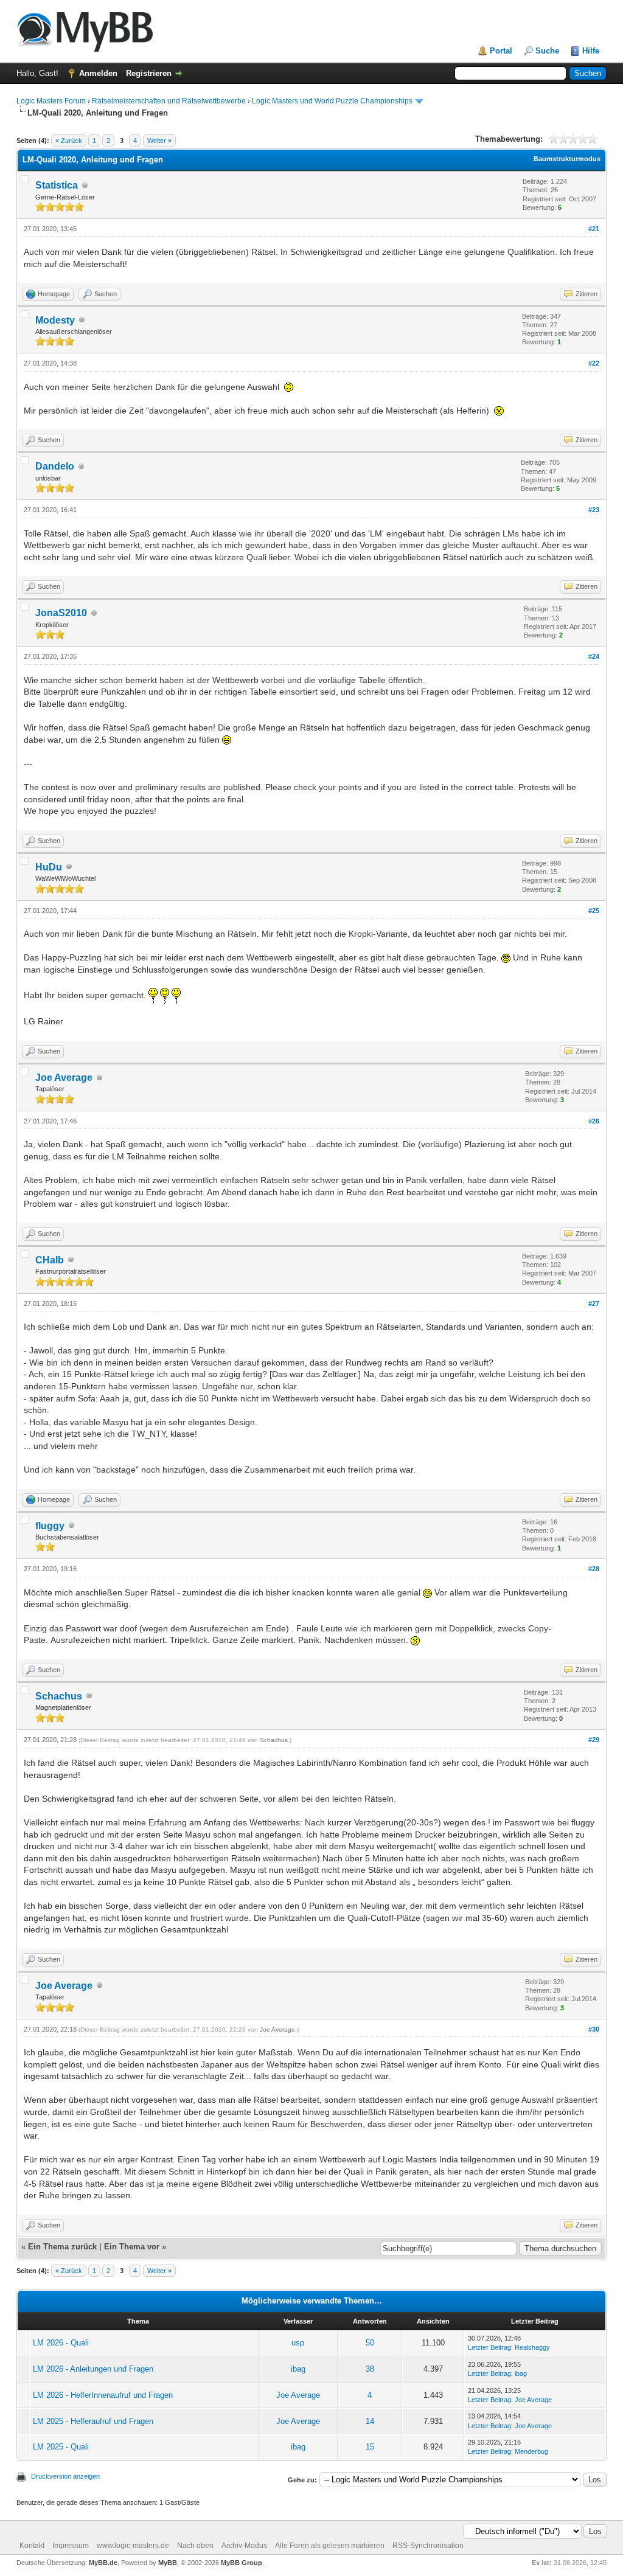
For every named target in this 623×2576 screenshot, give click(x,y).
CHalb (50, 1260)
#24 (594, 656)
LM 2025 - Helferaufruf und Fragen (93, 2421)
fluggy (50, 1526)
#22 (594, 363)
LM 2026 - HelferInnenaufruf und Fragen (103, 2395)
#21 (594, 229)
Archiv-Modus (244, 2546)
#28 (594, 1569)
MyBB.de (103, 2563)
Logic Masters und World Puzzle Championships (332, 101)
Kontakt (32, 2546)
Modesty (55, 320)
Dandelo (55, 466)
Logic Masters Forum (51, 101)
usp (298, 2343)
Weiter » (159, 141)
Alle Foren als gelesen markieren (330, 2546)
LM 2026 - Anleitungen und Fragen (93, 2369)
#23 (594, 510)
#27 (594, 1304)
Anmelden (98, 73)
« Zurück (69, 141)
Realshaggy (532, 2347)
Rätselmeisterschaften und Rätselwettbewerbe (169, 101)
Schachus (59, 1696)
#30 (594, 2029)
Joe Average (64, 1078)
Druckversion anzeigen (65, 2476)
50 (370, 2343)
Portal (501, 51)
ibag (298, 2369)
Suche (547, 51)
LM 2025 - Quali (61, 2447)
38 (370, 2369)
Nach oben (195, 2546)
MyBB (168, 2563)
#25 (594, 911)
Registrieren (149, 73)
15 (370, 2447)
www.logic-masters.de (133, 2546)
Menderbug (531, 2451)
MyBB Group (242, 2563)
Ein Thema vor (132, 2247)
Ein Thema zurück (62, 2247)
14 (370, 2421)
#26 (594, 1121)
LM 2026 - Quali (61, 2343)
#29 (594, 1740)
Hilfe (591, 51)
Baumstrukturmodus (567, 159)
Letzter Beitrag (489, 2347)
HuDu (49, 867)
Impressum (71, 2546)
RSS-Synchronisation (428, 2546)
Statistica (57, 185)
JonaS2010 (61, 613)
